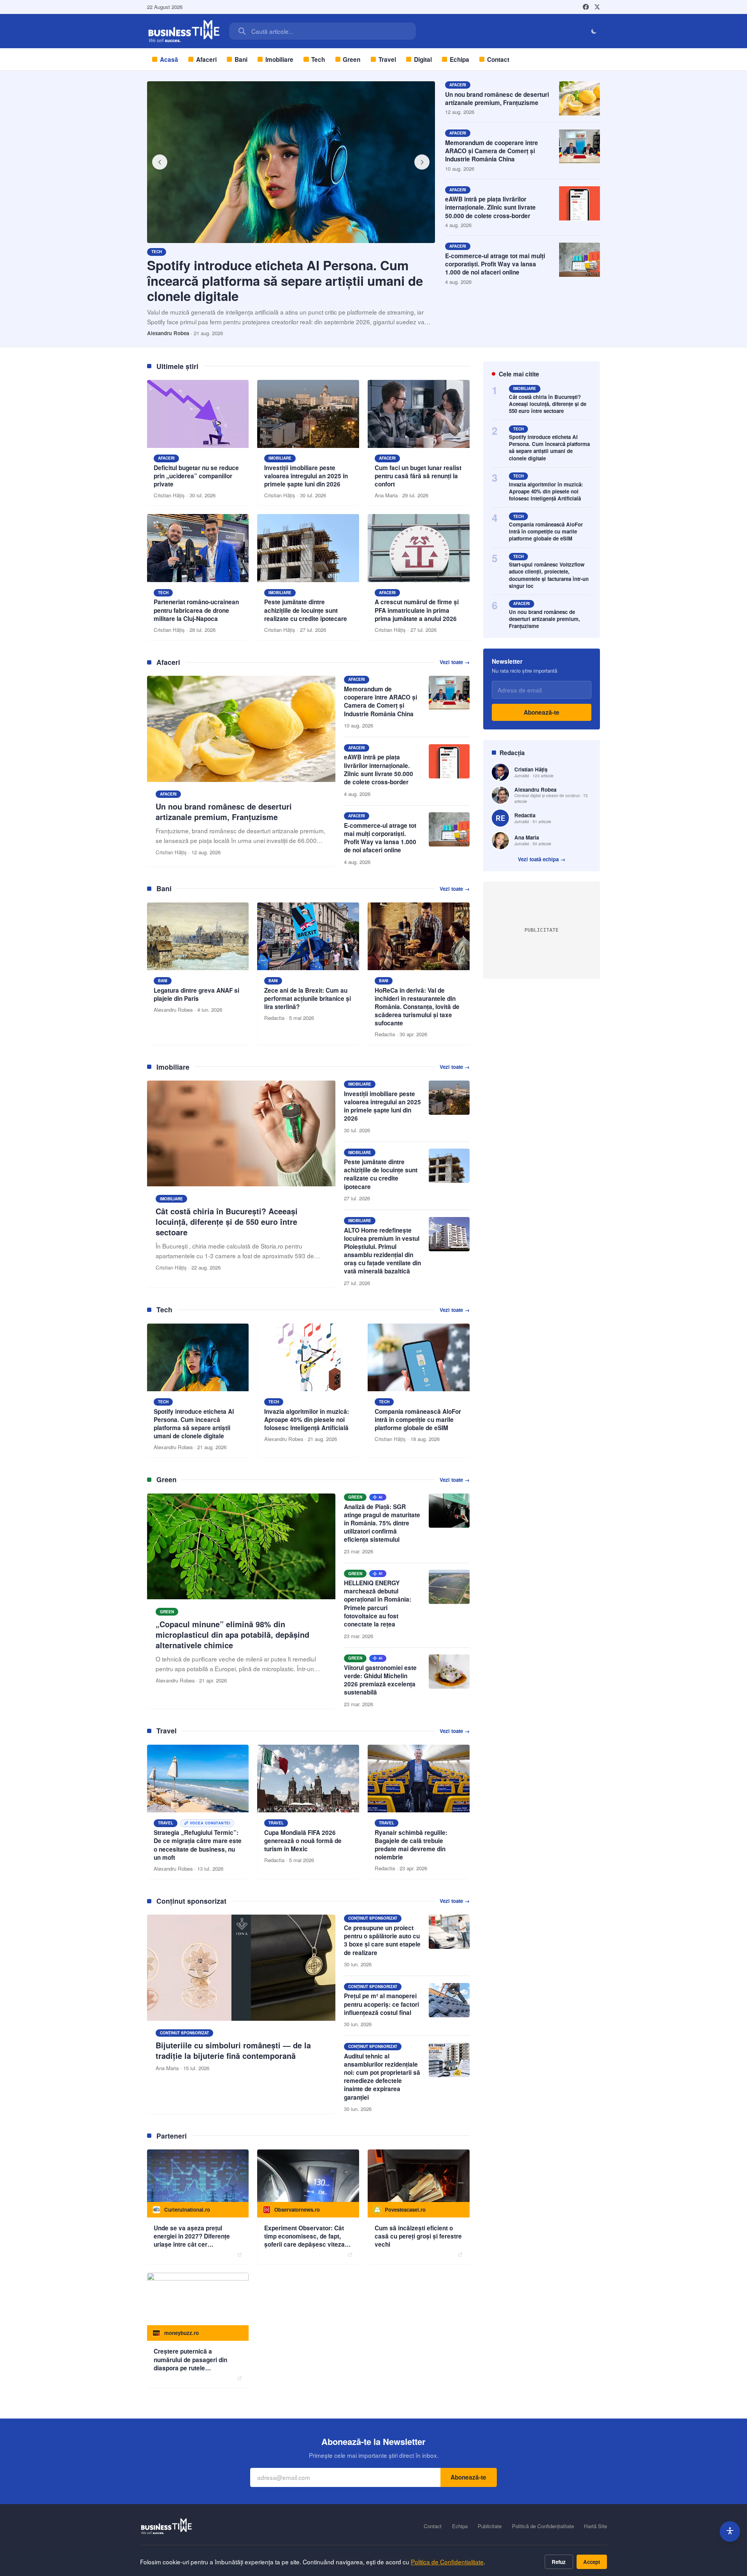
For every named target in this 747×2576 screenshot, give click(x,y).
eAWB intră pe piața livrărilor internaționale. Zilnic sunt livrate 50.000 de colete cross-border (490, 207)
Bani (241, 59)
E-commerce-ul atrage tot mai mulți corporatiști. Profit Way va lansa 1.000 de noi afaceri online (495, 264)
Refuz (559, 2562)
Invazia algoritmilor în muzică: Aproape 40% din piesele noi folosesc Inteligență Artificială (546, 491)
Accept (592, 2562)
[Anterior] (160, 162)
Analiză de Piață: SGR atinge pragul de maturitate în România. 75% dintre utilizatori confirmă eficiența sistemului (382, 1523)
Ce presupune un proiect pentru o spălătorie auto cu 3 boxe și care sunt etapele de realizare (382, 1940)
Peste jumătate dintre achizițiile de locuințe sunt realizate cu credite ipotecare (381, 1174)
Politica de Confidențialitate (447, 2562)
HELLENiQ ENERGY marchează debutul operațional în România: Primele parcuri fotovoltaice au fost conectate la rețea (378, 1604)
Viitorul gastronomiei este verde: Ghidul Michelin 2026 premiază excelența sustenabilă (380, 1680)
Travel (387, 59)
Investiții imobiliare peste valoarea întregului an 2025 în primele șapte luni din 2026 (382, 1106)
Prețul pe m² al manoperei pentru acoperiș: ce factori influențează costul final (381, 2004)
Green (352, 59)
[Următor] (422, 162)
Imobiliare (279, 59)
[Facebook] (586, 7)
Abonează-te (542, 712)
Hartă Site (595, 2526)
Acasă (169, 59)
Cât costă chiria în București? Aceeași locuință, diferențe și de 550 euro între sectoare (548, 404)
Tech (318, 59)
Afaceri (206, 59)
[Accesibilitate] (730, 2531)
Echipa (459, 59)
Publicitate (490, 2526)
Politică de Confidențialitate (543, 2526)
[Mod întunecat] (594, 31)
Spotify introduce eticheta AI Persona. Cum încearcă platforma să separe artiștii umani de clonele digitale (285, 280)
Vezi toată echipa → (542, 859)
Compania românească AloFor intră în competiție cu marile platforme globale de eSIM (546, 531)
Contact (498, 59)
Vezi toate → (455, 662)
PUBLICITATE (542, 930)
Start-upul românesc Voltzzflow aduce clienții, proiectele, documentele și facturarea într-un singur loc (549, 575)
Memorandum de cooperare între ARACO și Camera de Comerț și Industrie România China (492, 151)
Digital (423, 59)
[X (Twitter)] (597, 7)
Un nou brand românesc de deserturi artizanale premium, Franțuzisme (497, 99)
